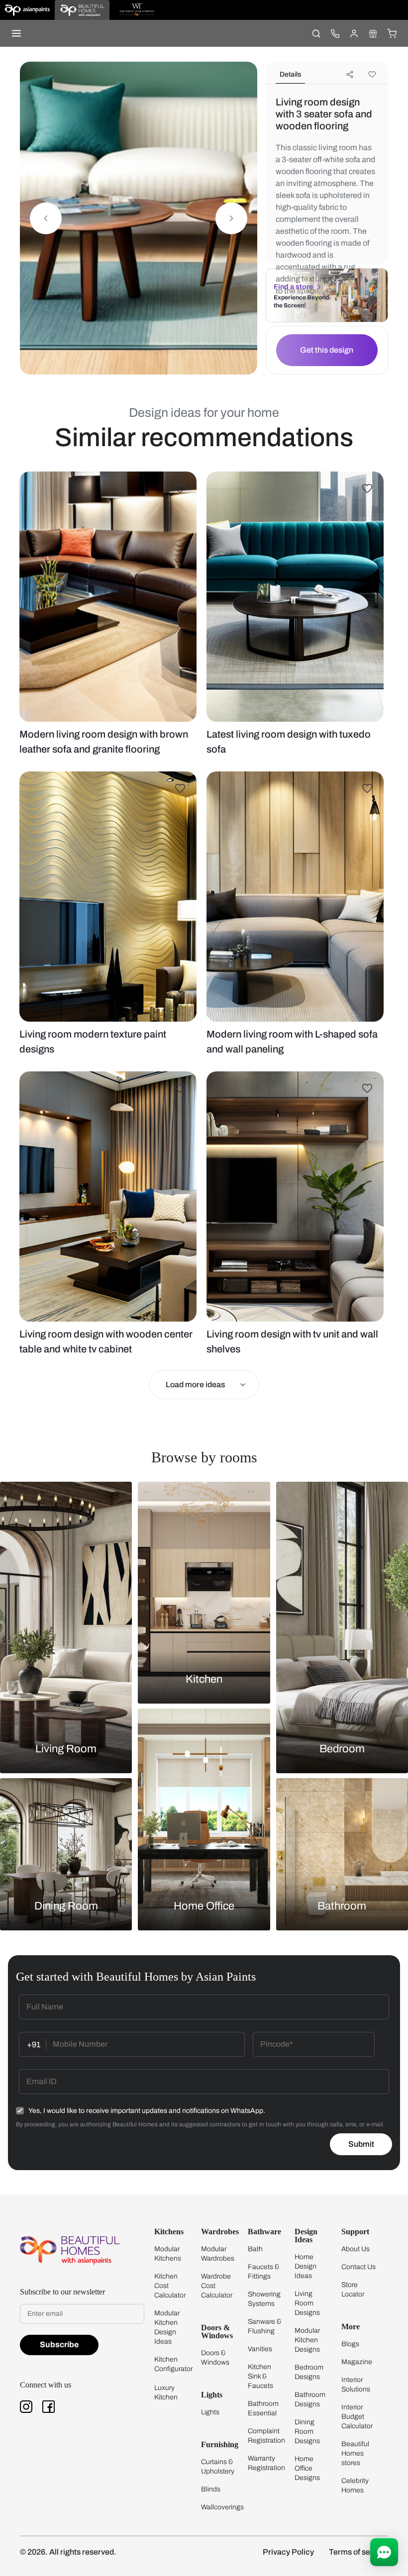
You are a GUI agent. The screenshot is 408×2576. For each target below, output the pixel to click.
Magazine (357, 2362)
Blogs (350, 2344)
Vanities (260, 2349)
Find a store (293, 287)
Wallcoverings (222, 2507)
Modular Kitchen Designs (307, 2340)
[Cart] (392, 33)
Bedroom (342, 1749)
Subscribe (59, 2344)
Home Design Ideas (306, 2266)
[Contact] (335, 33)
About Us (356, 2249)
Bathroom (342, 1906)
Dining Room (66, 1906)
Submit (361, 2144)
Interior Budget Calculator (357, 2417)
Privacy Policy (288, 2552)
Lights (210, 2412)
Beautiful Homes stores (355, 2453)
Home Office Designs (307, 2468)
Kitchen (204, 1679)
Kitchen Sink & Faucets (260, 2376)
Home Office (204, 1906)
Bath (255, 2249)
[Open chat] (384, 2552)
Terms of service (358, 2552)
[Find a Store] (373, 33)
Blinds (211, 2489)
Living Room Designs (307, 2303)
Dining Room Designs (307, 2432)
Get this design (327, 350)
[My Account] (354, 33)
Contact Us (358, 2267)
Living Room (66, 1749)
